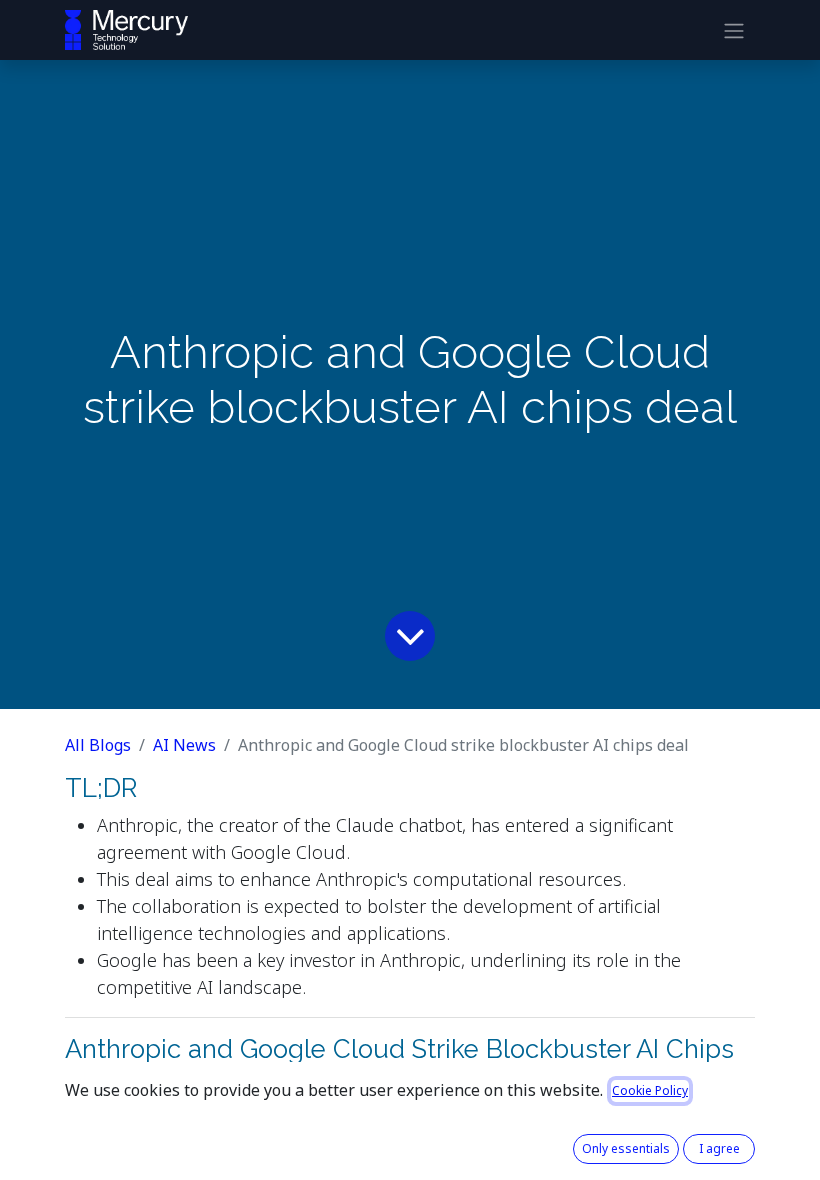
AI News (184, 745)
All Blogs (98, 745)
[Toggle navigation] (734, 30)
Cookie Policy (650, 1090)
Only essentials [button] (626, 1148)
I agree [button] (719, 1148)
